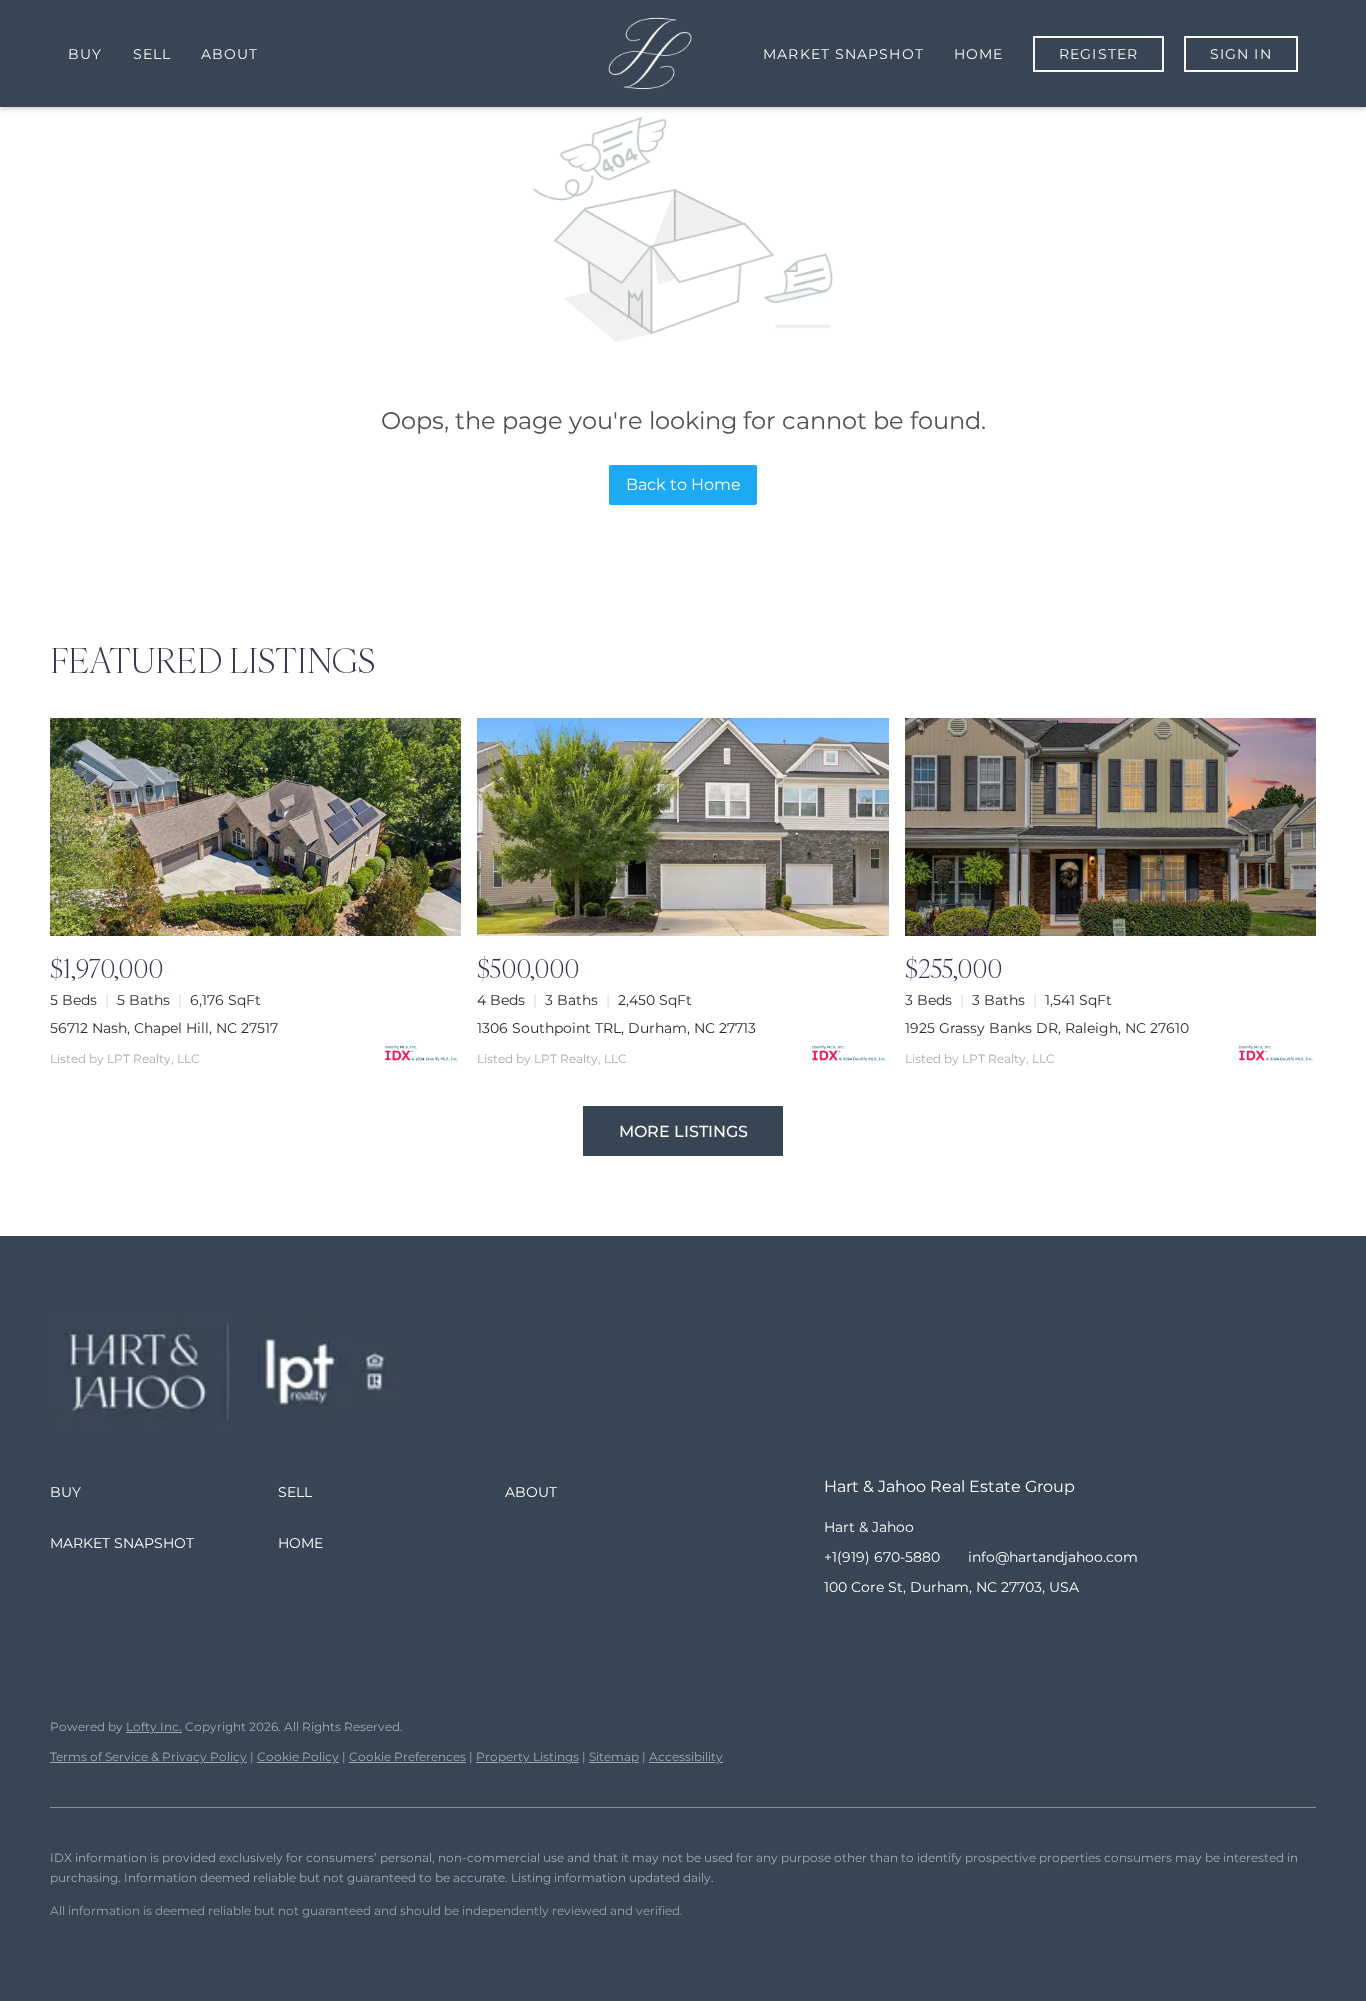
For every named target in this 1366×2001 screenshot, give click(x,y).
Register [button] (1098, 54)
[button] (164, 1492)
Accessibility (686, 1756)
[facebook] (839, 1632)
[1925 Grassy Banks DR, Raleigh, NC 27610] (1110, 827)
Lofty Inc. (154, 1726)
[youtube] (959, 1632)
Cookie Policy (298, 1756)
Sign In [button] (1241, 54)
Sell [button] (152, 54)
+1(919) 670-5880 (882, 1557)
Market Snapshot (843, 54)
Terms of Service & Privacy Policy (148, 1756)
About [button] (230, 54)
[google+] (999, 1632)
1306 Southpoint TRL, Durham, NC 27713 (616, 1028)
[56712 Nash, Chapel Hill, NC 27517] (255, 827)
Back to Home (683, 484)
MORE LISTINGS (683, 1131)
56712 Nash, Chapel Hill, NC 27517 (164, 1028)
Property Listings (527, 1756)
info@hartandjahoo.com (1053, 1557)
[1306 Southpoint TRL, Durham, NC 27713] (682, 827)
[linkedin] (879, 1632)
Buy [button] (85, 54)
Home (978, 54)
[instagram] (919, 1632)
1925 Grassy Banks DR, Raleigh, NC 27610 (1047, 1028)
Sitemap (614, 1756)
